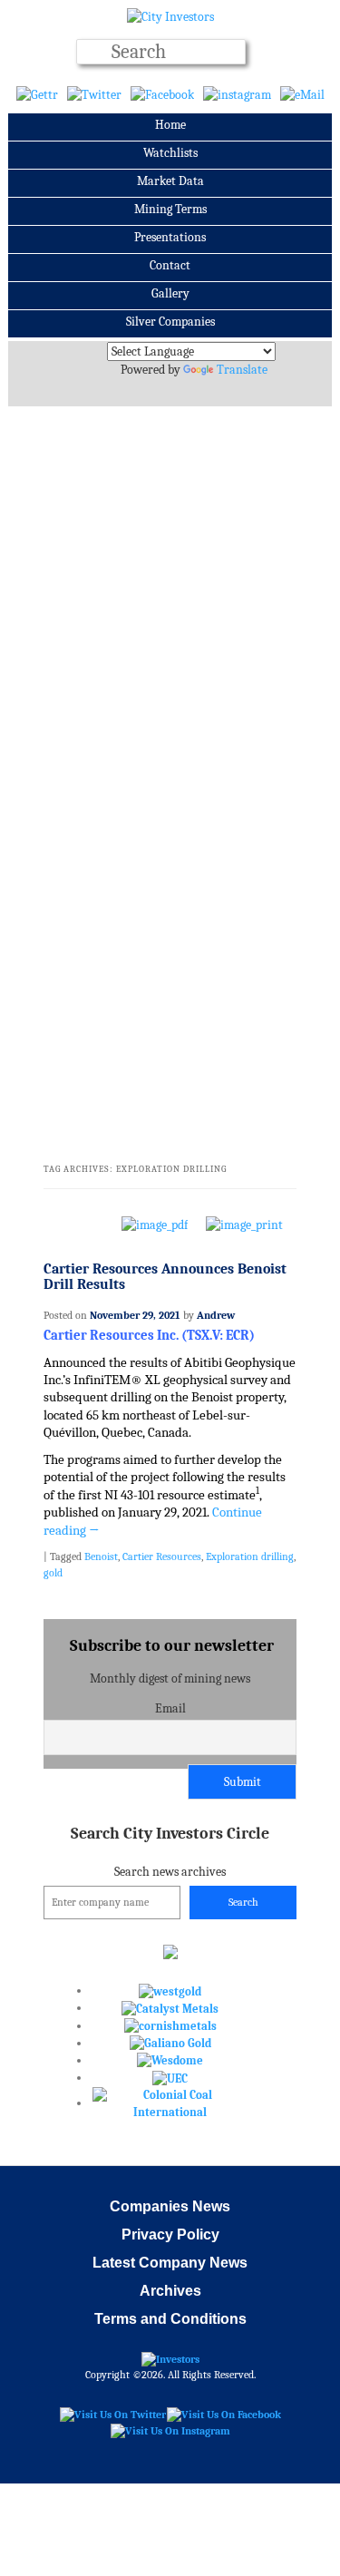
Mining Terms (170, 209)
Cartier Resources (162, 1556)
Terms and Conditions (170, 2319)
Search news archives (170, 1852)
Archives (170, 2291)
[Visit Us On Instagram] (170, 2430)
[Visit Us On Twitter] (112, 2414)
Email (170, 1708)
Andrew (216, 1315)
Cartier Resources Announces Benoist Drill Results (165, 1277)
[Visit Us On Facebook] (223, 2414)
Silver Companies (170, 322)
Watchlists (170, 153)
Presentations (170, 237)
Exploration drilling (250, 1556)
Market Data (170, 181)
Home (170, 125)
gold (53, 1573)
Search (243, 1902)
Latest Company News (170, 2263)
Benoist (101, 1556)
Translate (242, 370)
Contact (170, 265)
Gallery (170, 293)
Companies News (170, 2206)
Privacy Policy (170, 2234)
